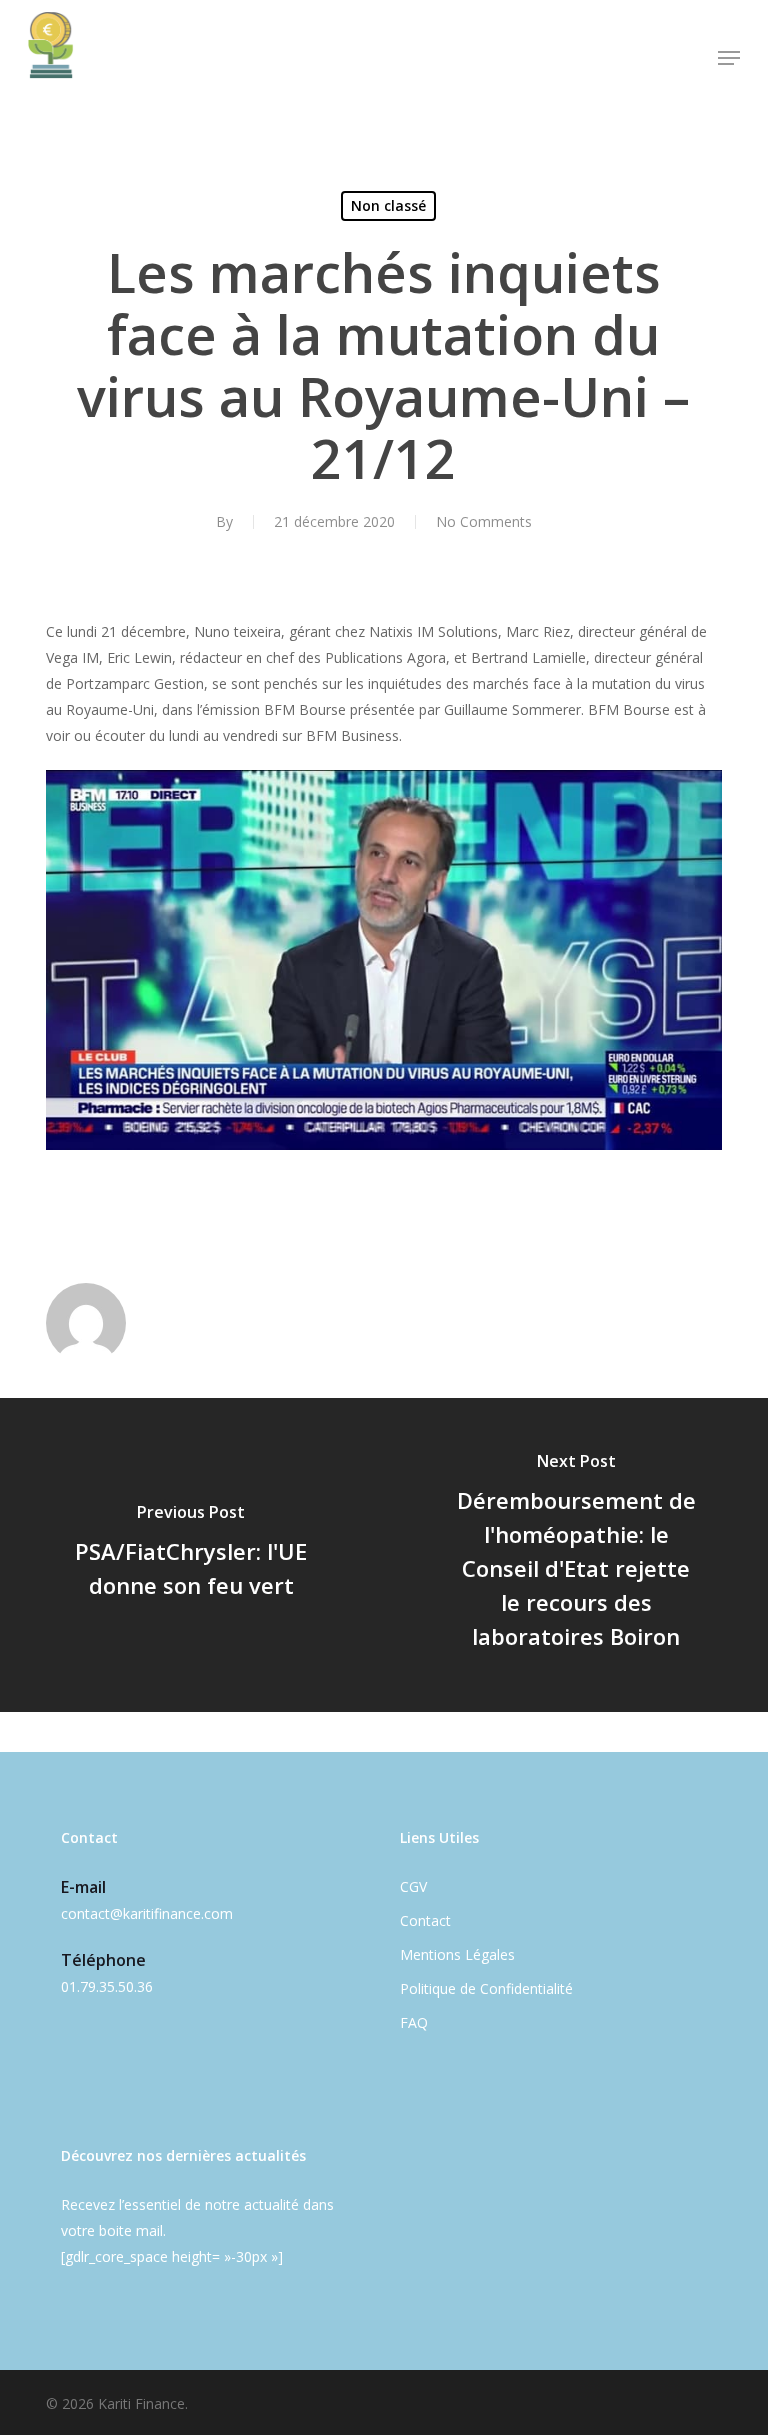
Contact (425, 1920)
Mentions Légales (457, 1954)
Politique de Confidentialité (486, 1988)
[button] (729, 58)
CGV (413, 1886)
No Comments (484, 521)
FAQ (414, 2022)
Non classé (388, 205)
